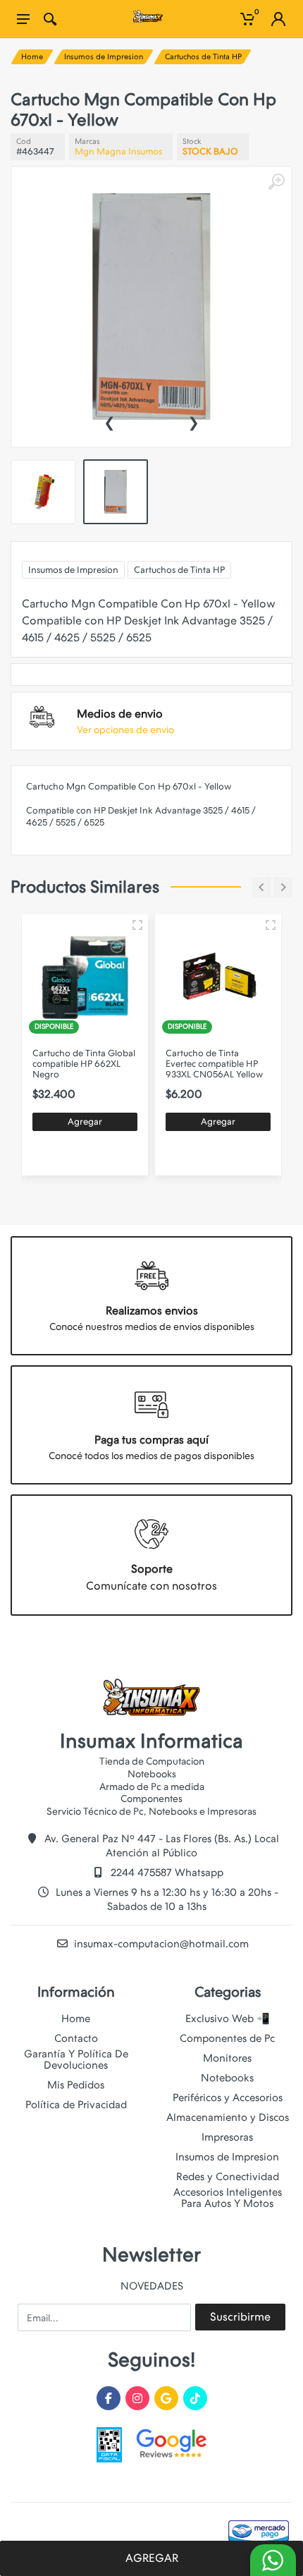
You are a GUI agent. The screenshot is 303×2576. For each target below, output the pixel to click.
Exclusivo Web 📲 (228, 2019)
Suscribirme (240, 2317)
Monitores (227, 2058)
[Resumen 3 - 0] (141, 925)
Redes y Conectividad (228, 2177)
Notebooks (227, 2078)
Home (32, 57)
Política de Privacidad (76, 2105)
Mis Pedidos (76, 2085)
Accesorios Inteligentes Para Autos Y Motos (228, 2198)
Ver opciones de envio (125, 730)
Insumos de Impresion (104, 57)
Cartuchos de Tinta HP (203, 57)
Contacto (76, 2038)
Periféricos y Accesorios (228, 2098)
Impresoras (227, 2137)
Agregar (88, 1121)
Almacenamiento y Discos (228, 2117)
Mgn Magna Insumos (118, 151)
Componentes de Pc (227, 2038)
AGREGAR (152, 2558)
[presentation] (109, 421)
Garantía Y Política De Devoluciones (76, 2060)
